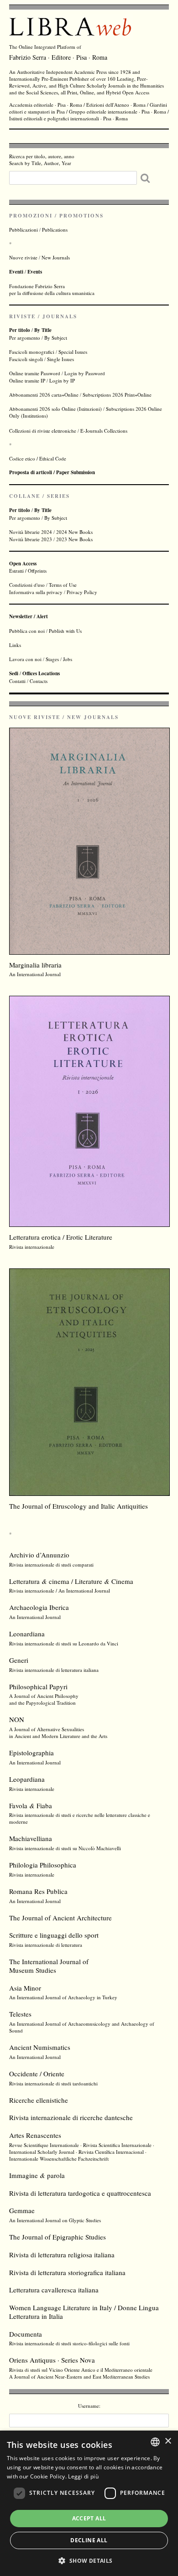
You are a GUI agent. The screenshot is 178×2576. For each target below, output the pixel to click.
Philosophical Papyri (38, 1686)
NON (17, 1719)
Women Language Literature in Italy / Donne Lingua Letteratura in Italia (84, 2312)
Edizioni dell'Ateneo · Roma (116, 105)
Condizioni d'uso (27, 585)
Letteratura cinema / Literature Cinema (71, 1581)
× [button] (168, 2441)
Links (15, 645)
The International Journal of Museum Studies (49, 1966)
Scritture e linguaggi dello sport (54, 1935)
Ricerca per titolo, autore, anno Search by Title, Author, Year (42, 160)
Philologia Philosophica (43, 1865)
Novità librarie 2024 (31, 532)
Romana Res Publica (38, 1891)
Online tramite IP (27, 380)
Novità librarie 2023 (31, 539)
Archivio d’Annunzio (39, 1555)
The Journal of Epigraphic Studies (58, 2237)
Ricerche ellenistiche (39, 2100)
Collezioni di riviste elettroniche (43, 431)
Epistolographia (31, 1753)
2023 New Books (74, 539)
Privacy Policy (82, 592)
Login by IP (62, 380)
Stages (52, 659)
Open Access (136, 92)
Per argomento (25, 338)
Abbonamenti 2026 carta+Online (44, 395)
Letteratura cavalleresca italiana (54, 2290)
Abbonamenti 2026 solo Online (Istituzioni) (55, 409)
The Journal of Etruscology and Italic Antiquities (79, 1506)
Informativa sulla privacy (36, 592)
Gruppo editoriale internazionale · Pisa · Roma (118, 111)
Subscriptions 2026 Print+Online (117, 395)
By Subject (56, 338)
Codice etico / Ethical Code (38, 458)
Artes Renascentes (35, 2135)
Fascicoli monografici (32, 352)
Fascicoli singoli (26, 359)
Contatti (17, 681)
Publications (55, 230)
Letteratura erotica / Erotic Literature (61, 1237)
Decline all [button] (89, 2540)
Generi (19, 1660)
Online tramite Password (35, 373)
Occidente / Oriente (37, 2074)
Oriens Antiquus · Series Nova (52, 2360)
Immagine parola (37, 2175)
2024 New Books (74, 532)
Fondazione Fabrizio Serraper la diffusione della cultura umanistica (52, 290)
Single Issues (60, 359)
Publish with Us (65, 631)
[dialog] (89, 2503)
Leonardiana (27, 1634)
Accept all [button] (89, 2518)
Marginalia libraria (35, 965)
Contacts (39, 681)
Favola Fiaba (31, 1805)
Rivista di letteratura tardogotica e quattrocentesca (80, 2193)
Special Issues (73, 352)
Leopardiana (27, 1779)
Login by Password (85, 373)
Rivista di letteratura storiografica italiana (67, 2272)
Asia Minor (25, 1988)
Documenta (26, 2334)
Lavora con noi (25, 659)
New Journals (56, 257)
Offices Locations (41, 673)
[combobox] (155, 2442)
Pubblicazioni (24, 230)
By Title (43, 330)
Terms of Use (63, 585)
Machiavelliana (31, 1838)
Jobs (68, 659)
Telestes (20, 2014)
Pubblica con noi (27, 631)
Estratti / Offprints (28, 567)
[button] (89, 2560)
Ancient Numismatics (40, 2047)
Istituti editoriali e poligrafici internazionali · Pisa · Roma (68, 118)
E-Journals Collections (104, 431)
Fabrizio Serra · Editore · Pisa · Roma (58, 57)
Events (35, 272)
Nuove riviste (23, 257)
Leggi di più (83, 2476)
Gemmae (22, 2210)
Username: (89, 2406)
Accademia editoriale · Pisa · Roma (46, 105)
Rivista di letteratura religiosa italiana (62, 2255)
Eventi (16, 272)
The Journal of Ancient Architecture (60, 1918)
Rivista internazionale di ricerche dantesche (71, 2117)
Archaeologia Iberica (39, 1607)
